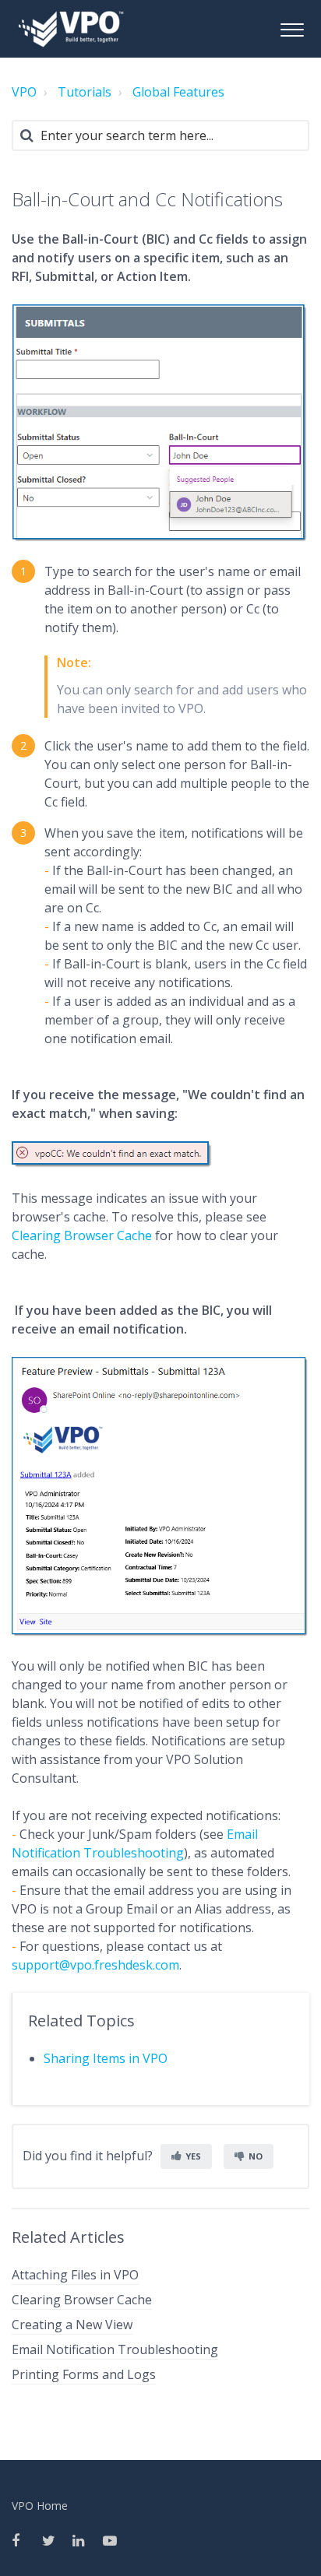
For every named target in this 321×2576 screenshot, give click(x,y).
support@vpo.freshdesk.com (95, 1965)
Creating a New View (72, 2325)
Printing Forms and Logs (84, 2374)
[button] (292, 28)
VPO (24, 92)
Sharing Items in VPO (106, 2058)
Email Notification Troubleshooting (115, 2349)
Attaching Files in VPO (75, 2275)
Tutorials (85, 92)
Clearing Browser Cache (82, 1235)
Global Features (178, 92)
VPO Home (40, 2506)
